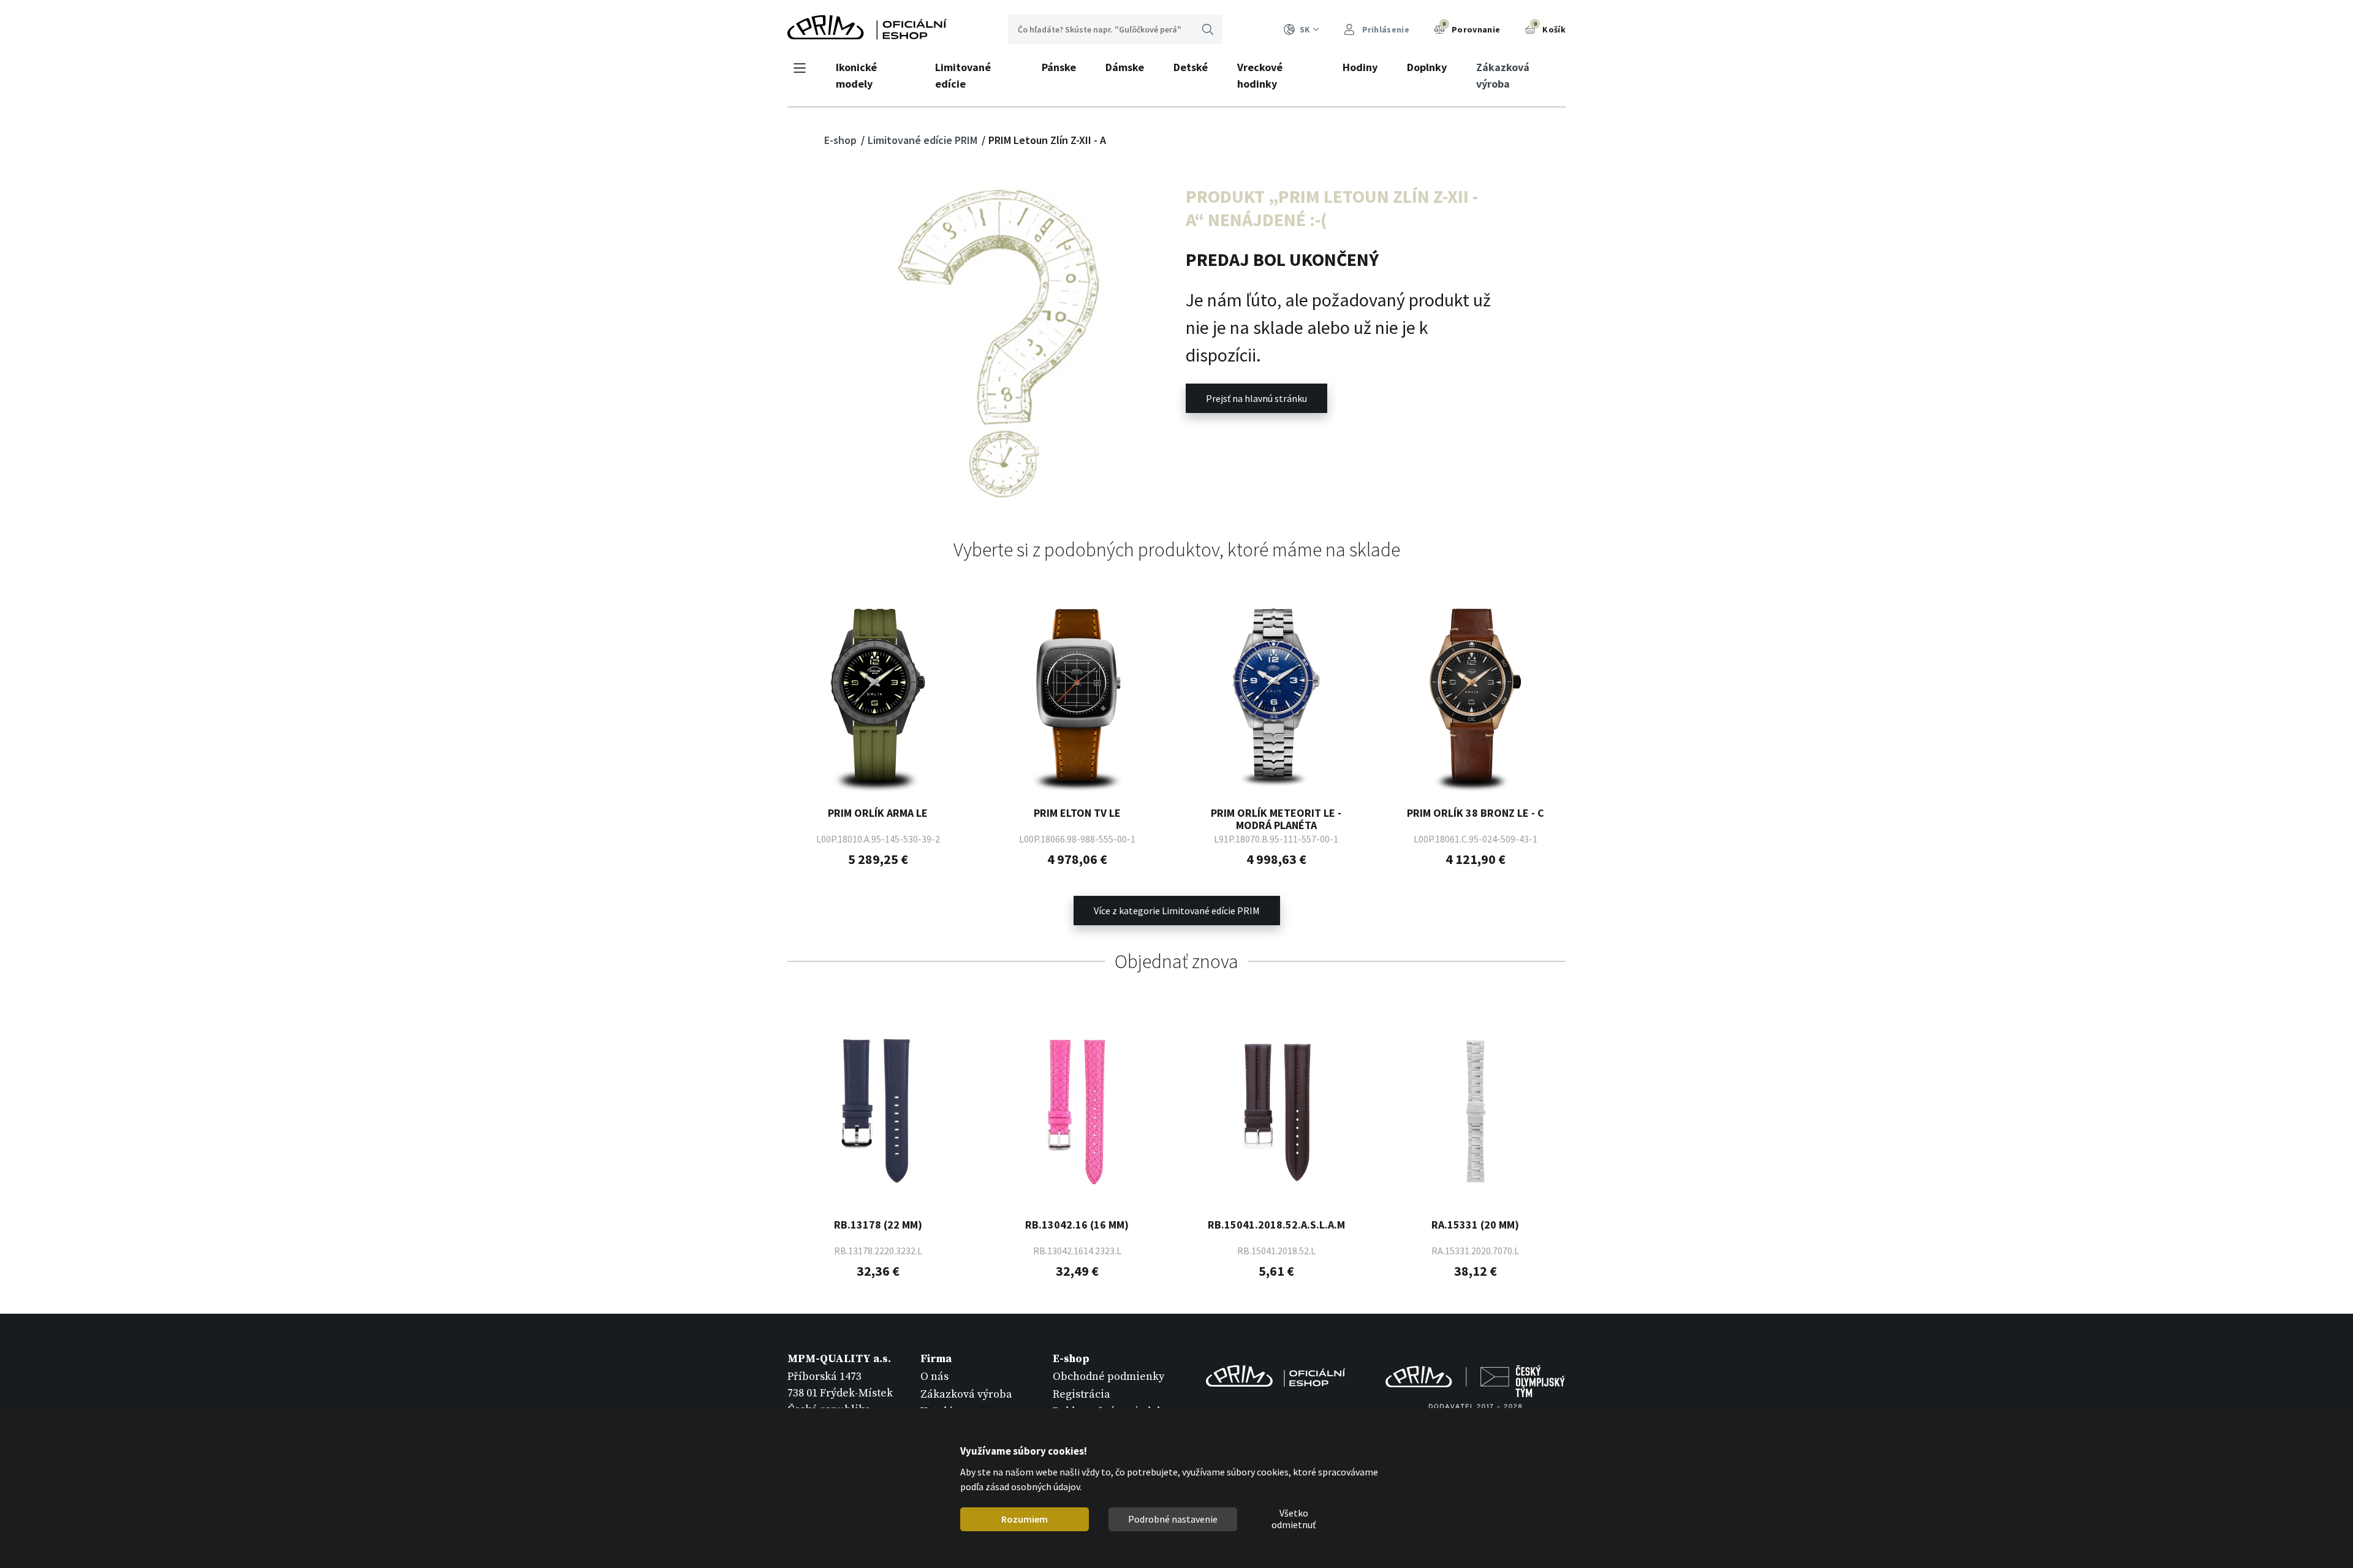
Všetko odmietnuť (1294, 1520)
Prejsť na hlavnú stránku (1256, 398)
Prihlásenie (1385, 29)
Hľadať (1208, 29)
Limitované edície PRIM (924, 140)
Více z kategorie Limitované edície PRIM (1177, 911)
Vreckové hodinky (1260, 75)
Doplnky (1427, 67)
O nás (934, 1377)
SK (1305, 29)
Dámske (1125, 67)
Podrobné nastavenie (1173, 1519)
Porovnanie (1471, 28)
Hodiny (1360, 67)
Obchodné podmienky (1108, 1377)
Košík (1550, 28)
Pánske (1059, 67)
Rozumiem (1025, 1519)
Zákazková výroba (1503, 75)
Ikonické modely (856, 75)
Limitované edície (963, 75)
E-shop (842, 140)
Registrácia (1082, 1394)
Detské (1191, 67)
